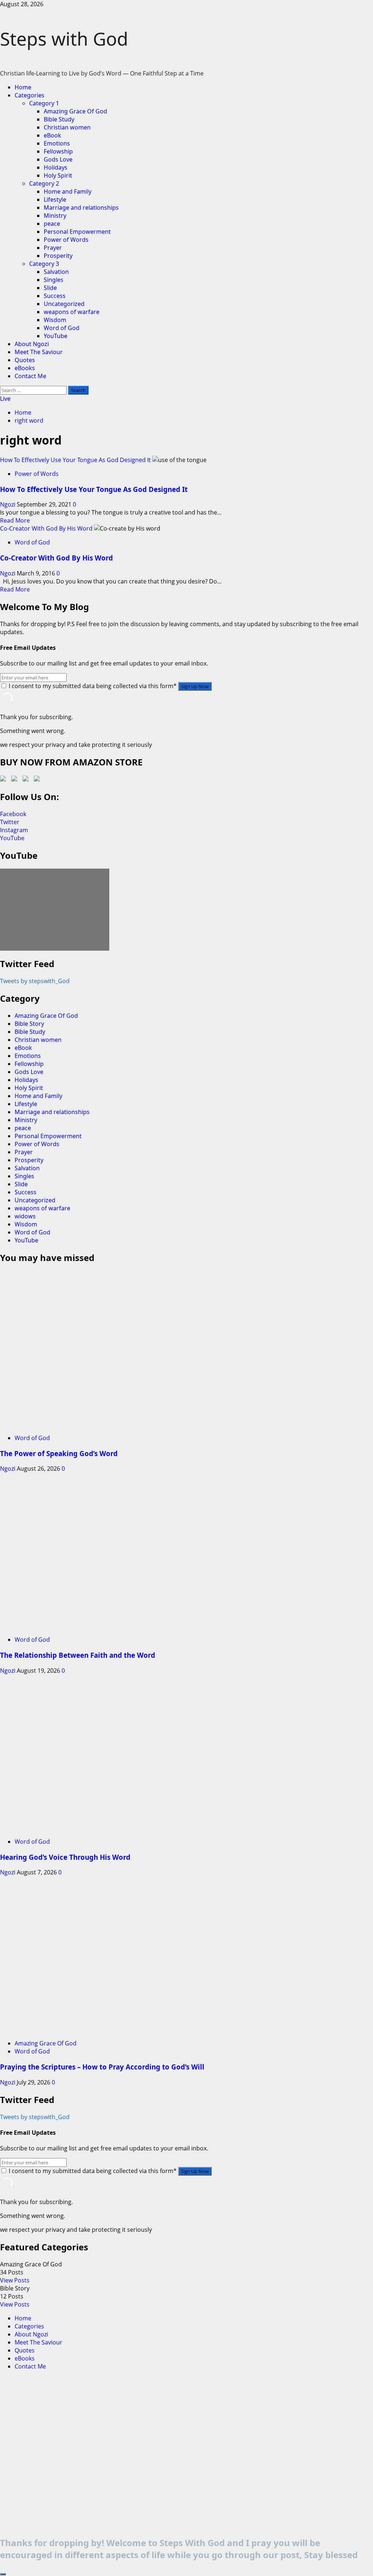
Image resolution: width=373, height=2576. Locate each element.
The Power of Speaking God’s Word (59, 1453)
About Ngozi (32, 344)
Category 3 (44, 264)
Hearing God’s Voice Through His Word (65, 1857)
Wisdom (55, 320)
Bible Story (29, 1024)
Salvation (56, 272)
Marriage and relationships (81, 207)
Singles (54, 280)
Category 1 (44, 103)
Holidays (56, 167)
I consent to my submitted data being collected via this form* (93, 686)
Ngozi (8, 504)
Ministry (55, 216)
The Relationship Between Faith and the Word (78, 1655)
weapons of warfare (72, 312)
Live (5, 399)
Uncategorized (64, 304)
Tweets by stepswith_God (35, 981)
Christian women (67, 127)
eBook (52, 135)
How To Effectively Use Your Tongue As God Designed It (75, 460)
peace (52, 224)
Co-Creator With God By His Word (46, 528)
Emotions (57, 143)
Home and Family (68, 191)
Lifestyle (55, 199)
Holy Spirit (58, 175)
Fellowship (58, 151)
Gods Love (58, 159)
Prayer (53, 248)
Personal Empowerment (77, 232)
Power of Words (66, 240)
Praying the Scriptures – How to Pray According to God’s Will (102, 2067)
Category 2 (44, 183)
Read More (15, 520)
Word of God (62, 328)
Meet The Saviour (39, 352)
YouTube (56, 336)
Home (23, 87)
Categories (30, 95)
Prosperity (58, 256)
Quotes (25, 360)
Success (55, 296)
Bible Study (59, 119)
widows (25, 1216)
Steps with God (64, 39)
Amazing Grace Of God (75, 111)
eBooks (25, 368)
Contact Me (30, 376)
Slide (50, 288)
